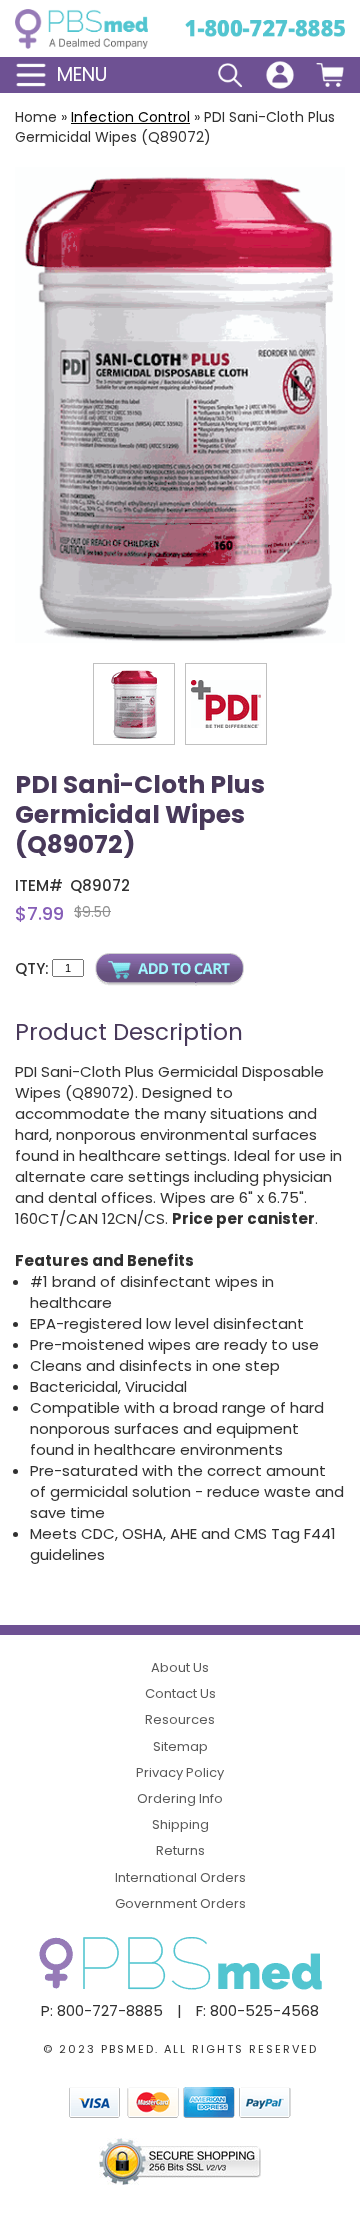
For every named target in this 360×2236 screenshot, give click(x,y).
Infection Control (130, 117)
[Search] (230, 75)
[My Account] (280, 75)
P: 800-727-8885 (102, 2010)
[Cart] (330, 75)
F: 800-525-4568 (257, 2010)
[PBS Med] (81, 29)
